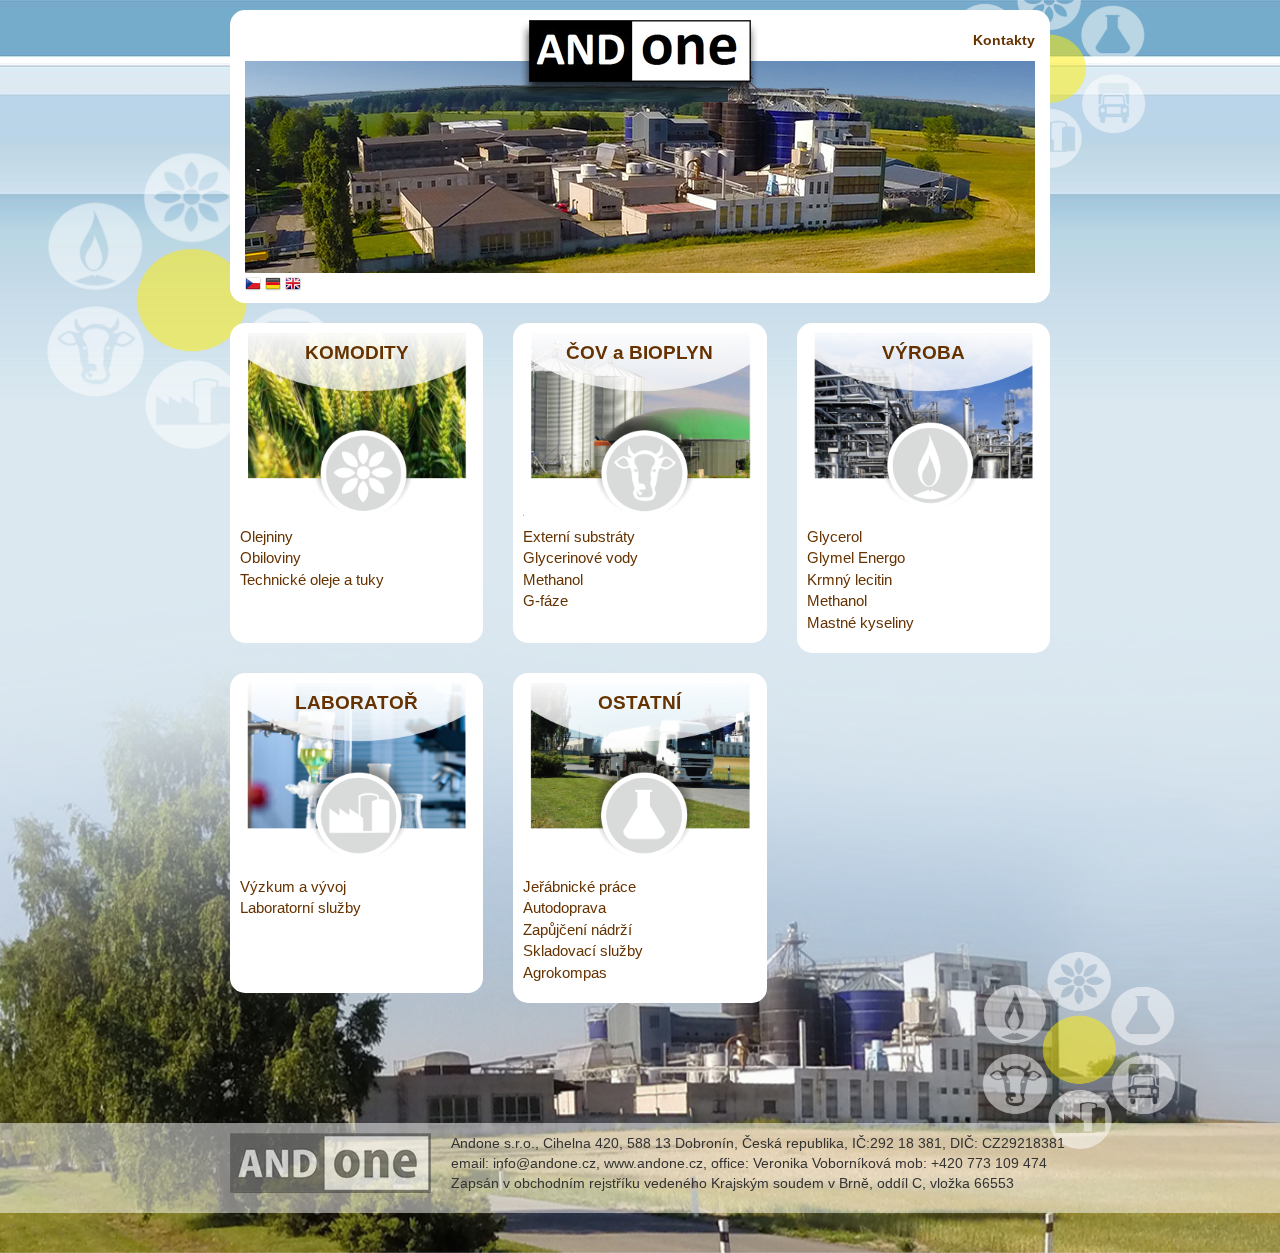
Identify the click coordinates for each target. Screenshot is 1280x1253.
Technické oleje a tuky (312, 579)
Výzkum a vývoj (293, 886)
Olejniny (266, 536)
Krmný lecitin (849, 579)
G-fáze (545, 600)
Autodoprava (564, 907)
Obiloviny (270, 557)
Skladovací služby (583, 950)
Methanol (553, 579)
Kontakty (1004, 40)
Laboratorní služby (300, 907)
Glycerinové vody (580, 557)
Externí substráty (579, 536)
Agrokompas (565, 972)
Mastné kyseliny (860, 622)
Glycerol (834, 536)
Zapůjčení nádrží (577, 929)
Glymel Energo (856, 557)
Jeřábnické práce (579, 886)
